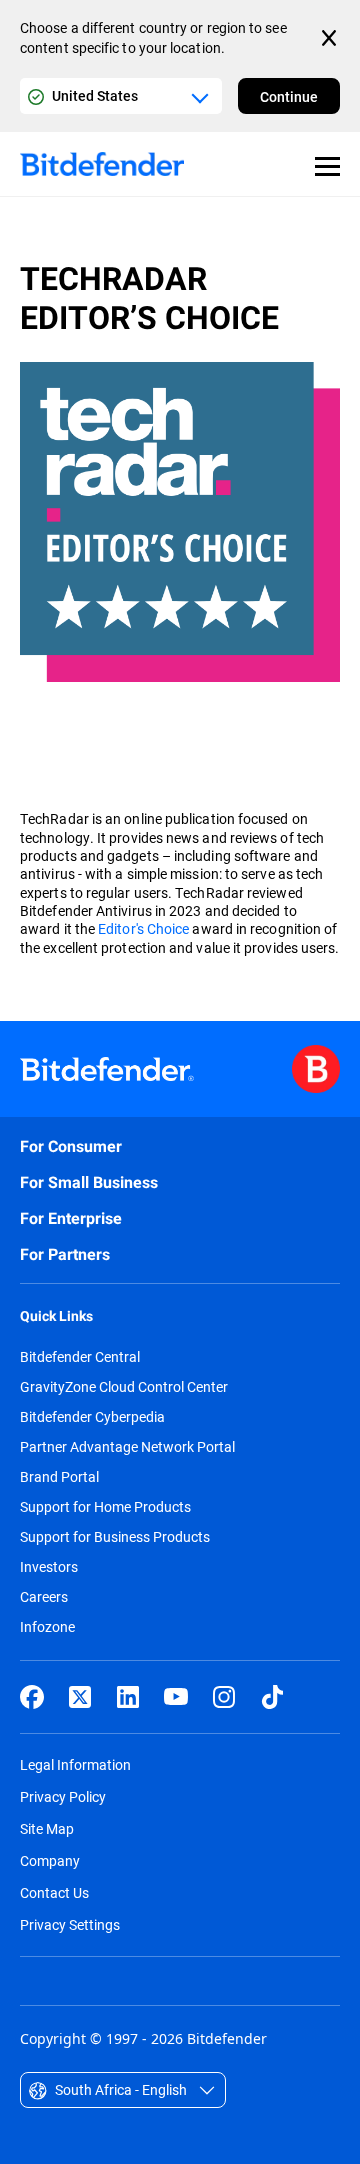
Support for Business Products (115, 1537)
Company (50, 1860)
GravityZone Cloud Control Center (124, 1387)
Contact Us (54, 1892)
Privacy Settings (70, 1924)
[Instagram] (224, 1697)
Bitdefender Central (80, 1357)
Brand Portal (59, 1477)
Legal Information (75, 1764)
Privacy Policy (63, 1796)
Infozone (47, 1627)
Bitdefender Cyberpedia (92, 1417)
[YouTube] (176, 1697)
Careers (44, 1597)
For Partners (65, 1254)
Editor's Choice (143, 928)
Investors (49, 1567)
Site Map (47, 1828)
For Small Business (89, 1182)
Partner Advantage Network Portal (127, 1447)
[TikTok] (272, 1697)
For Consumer (71, 1146)
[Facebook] (32, 1697)
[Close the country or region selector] (331, 38)
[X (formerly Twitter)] (80, 1697)
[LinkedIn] (128, 1697)
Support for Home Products (105, 1507)
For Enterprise (71, 1218)
